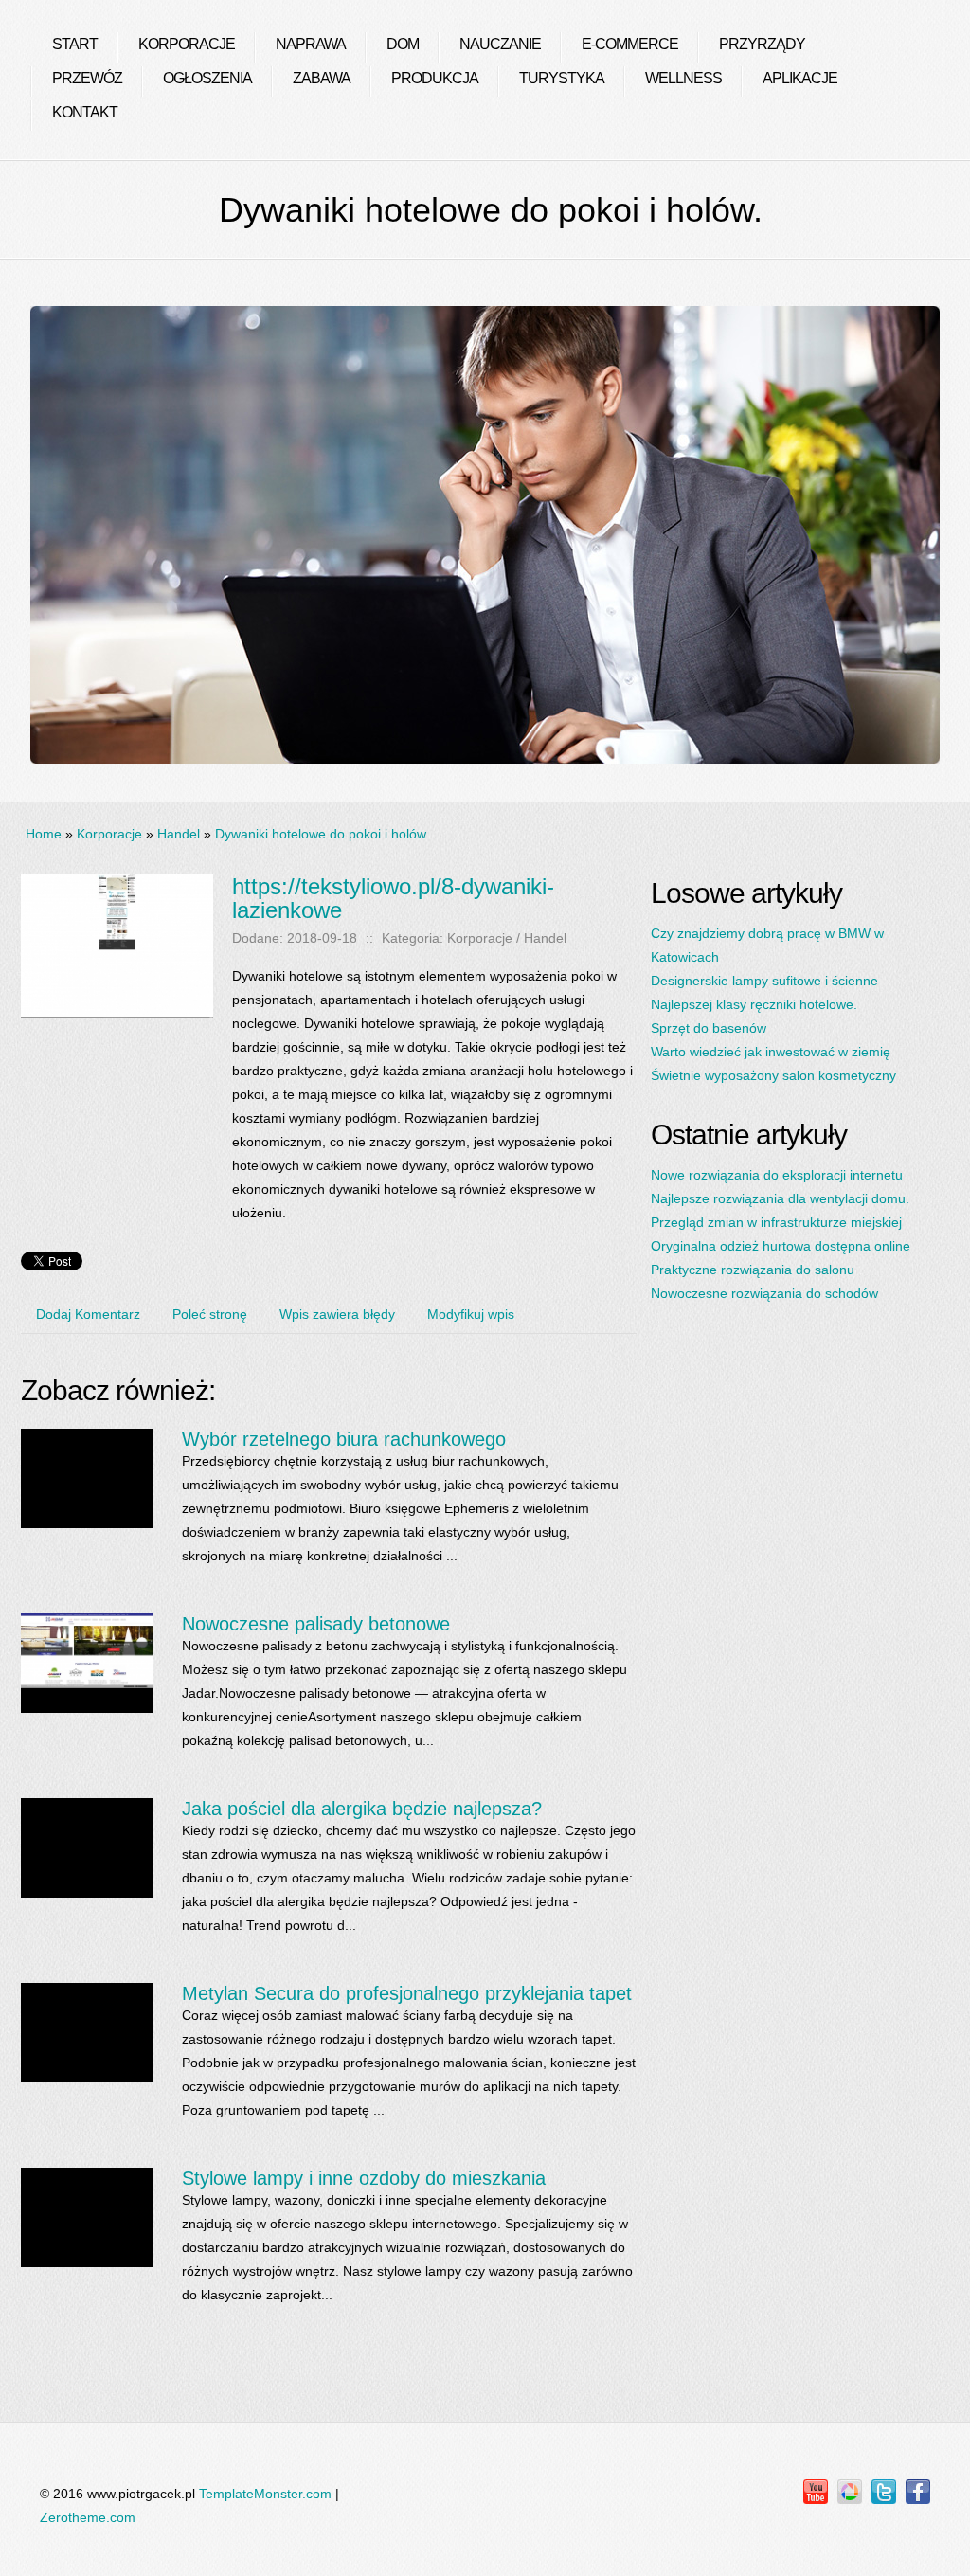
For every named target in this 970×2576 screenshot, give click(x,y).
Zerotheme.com (88, 2517)
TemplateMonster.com (265, 2494)
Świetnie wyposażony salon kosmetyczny (773, 1075)
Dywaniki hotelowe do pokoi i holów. (322, 834)
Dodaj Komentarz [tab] (88, 1314)
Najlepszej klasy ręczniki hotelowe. (754, 1004)
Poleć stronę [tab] (210, 1314)
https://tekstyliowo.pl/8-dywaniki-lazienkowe (393, 898)
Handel (179, 834)
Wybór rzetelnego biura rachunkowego (344, 1439)
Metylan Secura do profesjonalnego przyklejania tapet (407, 1993)
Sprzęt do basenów (709, 1028)
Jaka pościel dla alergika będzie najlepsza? (362, 1809)
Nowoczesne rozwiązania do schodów (764, 1293)
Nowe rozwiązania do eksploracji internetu (777, 1175)
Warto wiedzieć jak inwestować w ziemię (771, 1052)
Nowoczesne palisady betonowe (316, 1624)
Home (44, 834)
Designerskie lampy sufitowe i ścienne (764, 981)
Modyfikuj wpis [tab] (471, 1314)
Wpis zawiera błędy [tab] (337, 1314)
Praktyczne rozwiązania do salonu (753, 1270)
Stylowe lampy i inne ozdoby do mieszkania (364, 2178)
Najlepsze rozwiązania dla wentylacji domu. (780, 1198)
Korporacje (109, 834)
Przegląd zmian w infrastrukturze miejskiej (776, 1222)
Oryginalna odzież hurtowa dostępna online (781, 1246)
